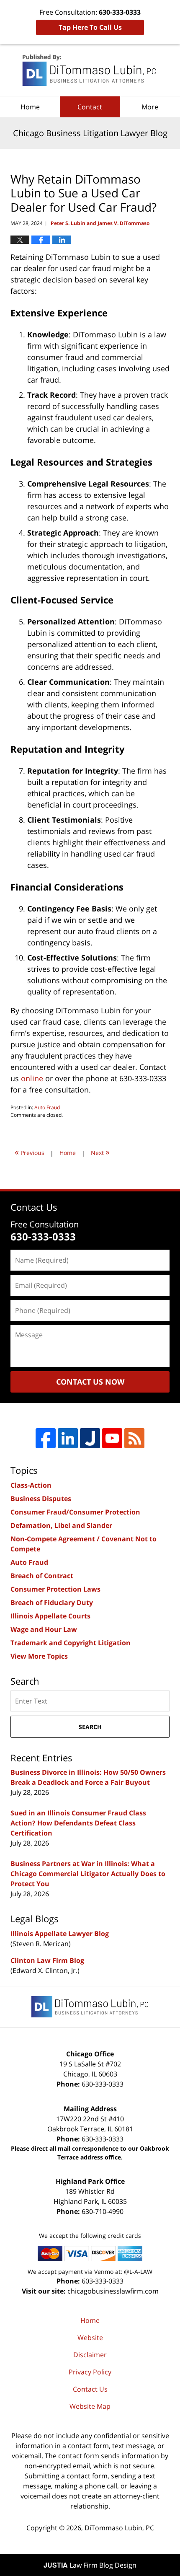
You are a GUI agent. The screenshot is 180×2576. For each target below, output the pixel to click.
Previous (30, 1152)
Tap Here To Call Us (90, 27)
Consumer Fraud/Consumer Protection (75, 1512)
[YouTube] (112, 1438)
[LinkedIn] (68, 1438)
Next (100, 1152)
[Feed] (134, 1438)
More (150, 107)
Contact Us (90, 2389)
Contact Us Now (90, 1382)
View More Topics (39, 1656)
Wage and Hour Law (44, 1629)
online (32, 1078)
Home (30, 107)
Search (90, 1727)
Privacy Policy (90, 2372)
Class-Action (31, 1485)
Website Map (90, 2406)
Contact (90, 107)
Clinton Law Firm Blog (47, 1960)
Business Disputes (41, 1499)
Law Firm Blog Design (90, 2565)
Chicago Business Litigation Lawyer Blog (90, 70)
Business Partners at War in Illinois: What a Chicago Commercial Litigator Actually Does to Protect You (88, 1874)
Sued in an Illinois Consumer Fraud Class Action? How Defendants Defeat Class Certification (78, 1823)
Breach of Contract (42, 1576)
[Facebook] (46, 1438)
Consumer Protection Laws (55, 1589)
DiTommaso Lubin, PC (119, 2528)
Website (90, 2338)
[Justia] (90, 1438)
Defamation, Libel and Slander (61, 1525)
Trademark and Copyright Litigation (71, 1643)
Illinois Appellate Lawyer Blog (60, 1934)
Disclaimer (90, 2355)
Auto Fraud (47, 1107)
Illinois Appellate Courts (50, 1616)
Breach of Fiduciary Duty (52, 1603)
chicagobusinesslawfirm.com (113, 2291)
